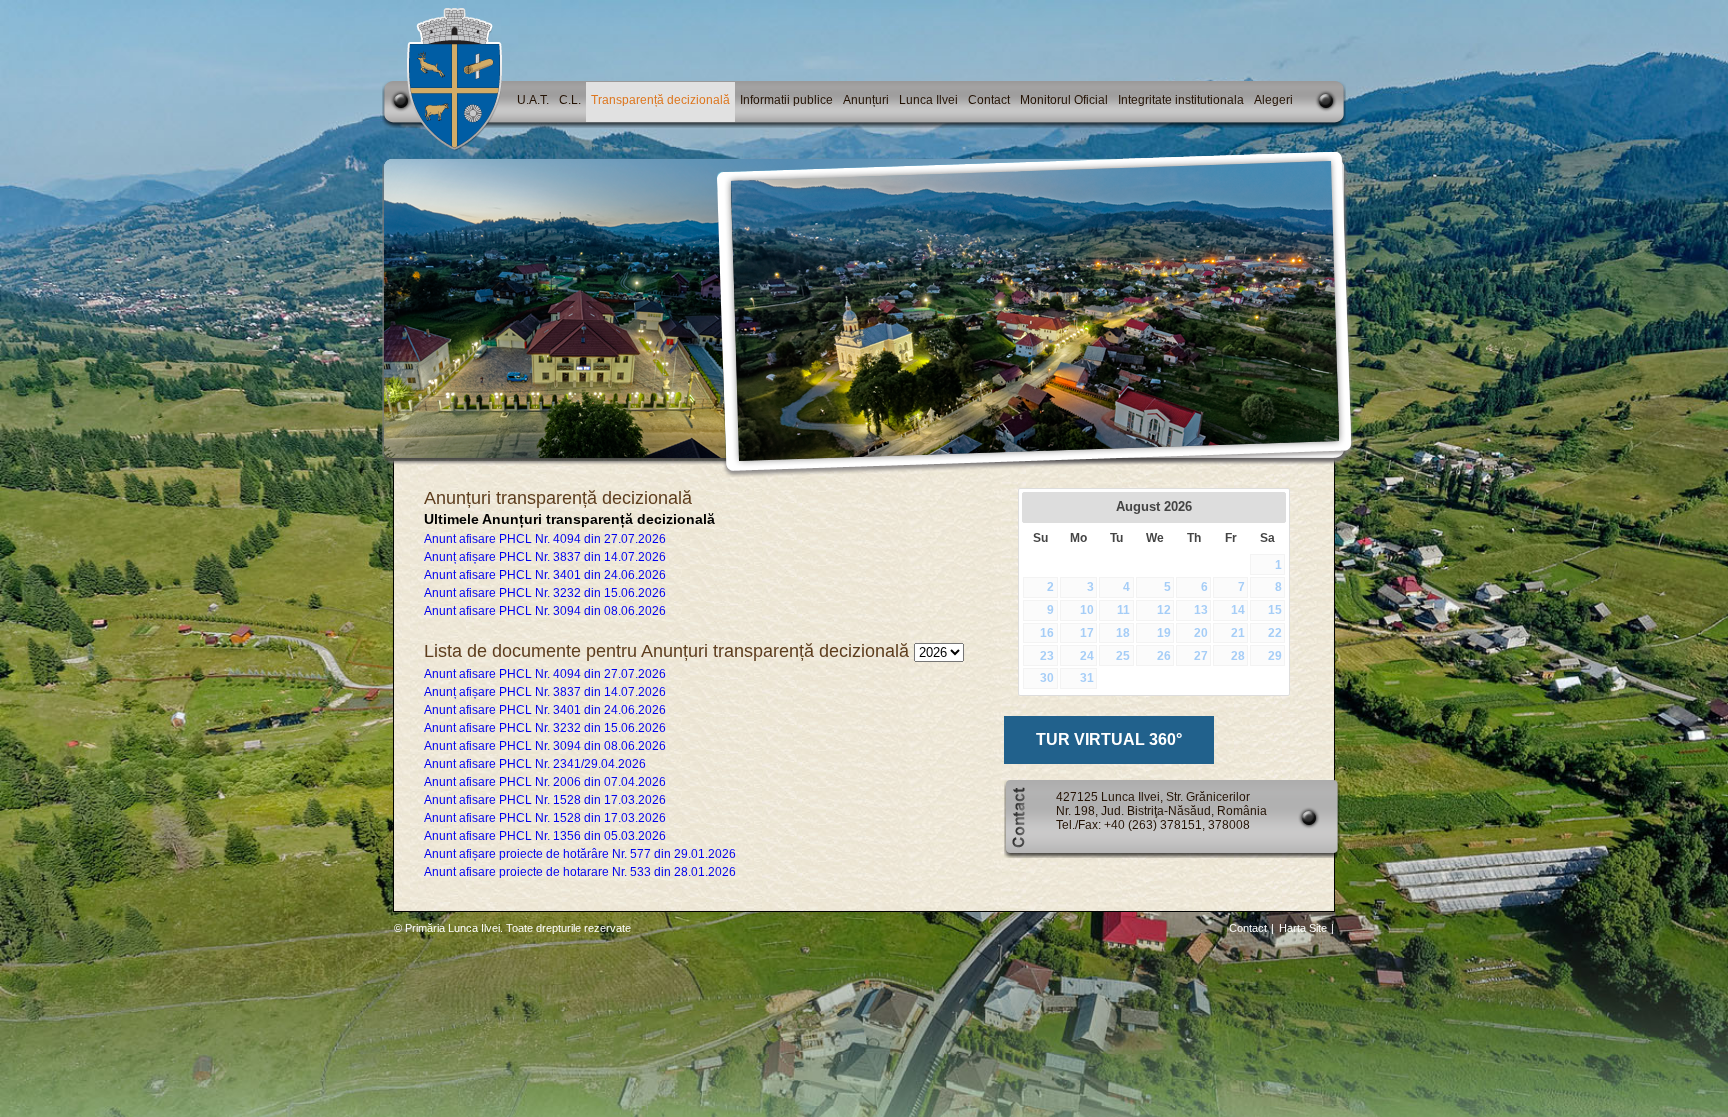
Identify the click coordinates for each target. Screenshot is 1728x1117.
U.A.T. (533, 100)
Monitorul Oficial (1064, 100)
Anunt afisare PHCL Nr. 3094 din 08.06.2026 (545, 611)
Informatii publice (786, 100)
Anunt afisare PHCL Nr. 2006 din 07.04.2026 (545, 782)
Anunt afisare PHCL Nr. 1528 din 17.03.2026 (545, 800)
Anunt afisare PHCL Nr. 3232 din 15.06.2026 (545, 593)
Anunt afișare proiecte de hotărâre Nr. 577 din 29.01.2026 (580, 854)
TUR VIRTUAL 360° (1109, 739)
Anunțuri (866, 100)
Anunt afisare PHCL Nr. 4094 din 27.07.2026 (545, 539)
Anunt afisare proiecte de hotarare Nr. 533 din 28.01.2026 (580, 872)
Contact (989, 100)
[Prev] (1037, 507)
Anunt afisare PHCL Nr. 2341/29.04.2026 (535, 764)
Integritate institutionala (1181, 100)
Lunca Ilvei (928, 100)
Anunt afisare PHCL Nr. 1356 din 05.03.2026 (545, 836)
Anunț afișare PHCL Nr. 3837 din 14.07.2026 (545, 557)
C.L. (570, 100)
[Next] (1271, 507)
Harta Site (1303, 928)
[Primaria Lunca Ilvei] (454, 147)
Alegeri (1273, 100)
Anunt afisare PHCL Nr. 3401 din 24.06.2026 (545, 575)
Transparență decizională (660, 100)
